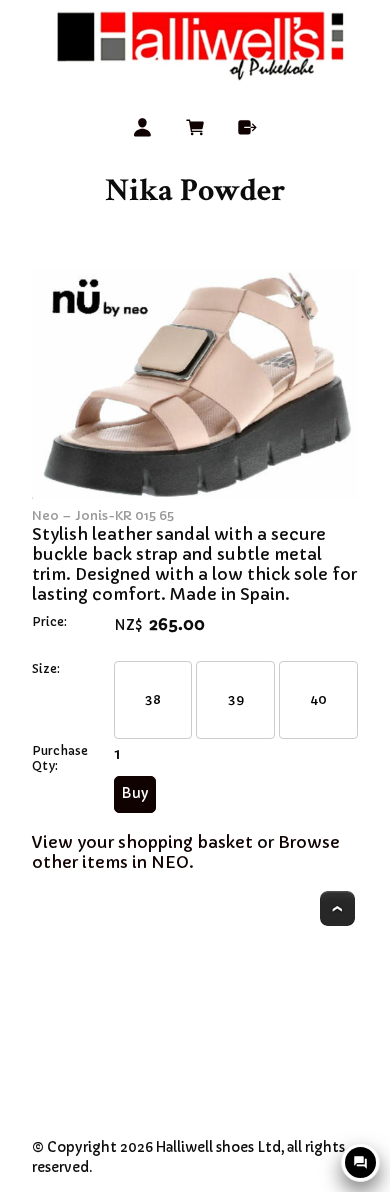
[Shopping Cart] (195, 130)
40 (318, 699)
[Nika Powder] (195, 493)
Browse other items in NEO (186, 852)
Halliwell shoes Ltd (218, 1147)
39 (236, 699)
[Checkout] (247, 130)
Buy (135, 793)
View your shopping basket (142, 842)
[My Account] (142, 130)
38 (153, 699)
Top (337, 908)
